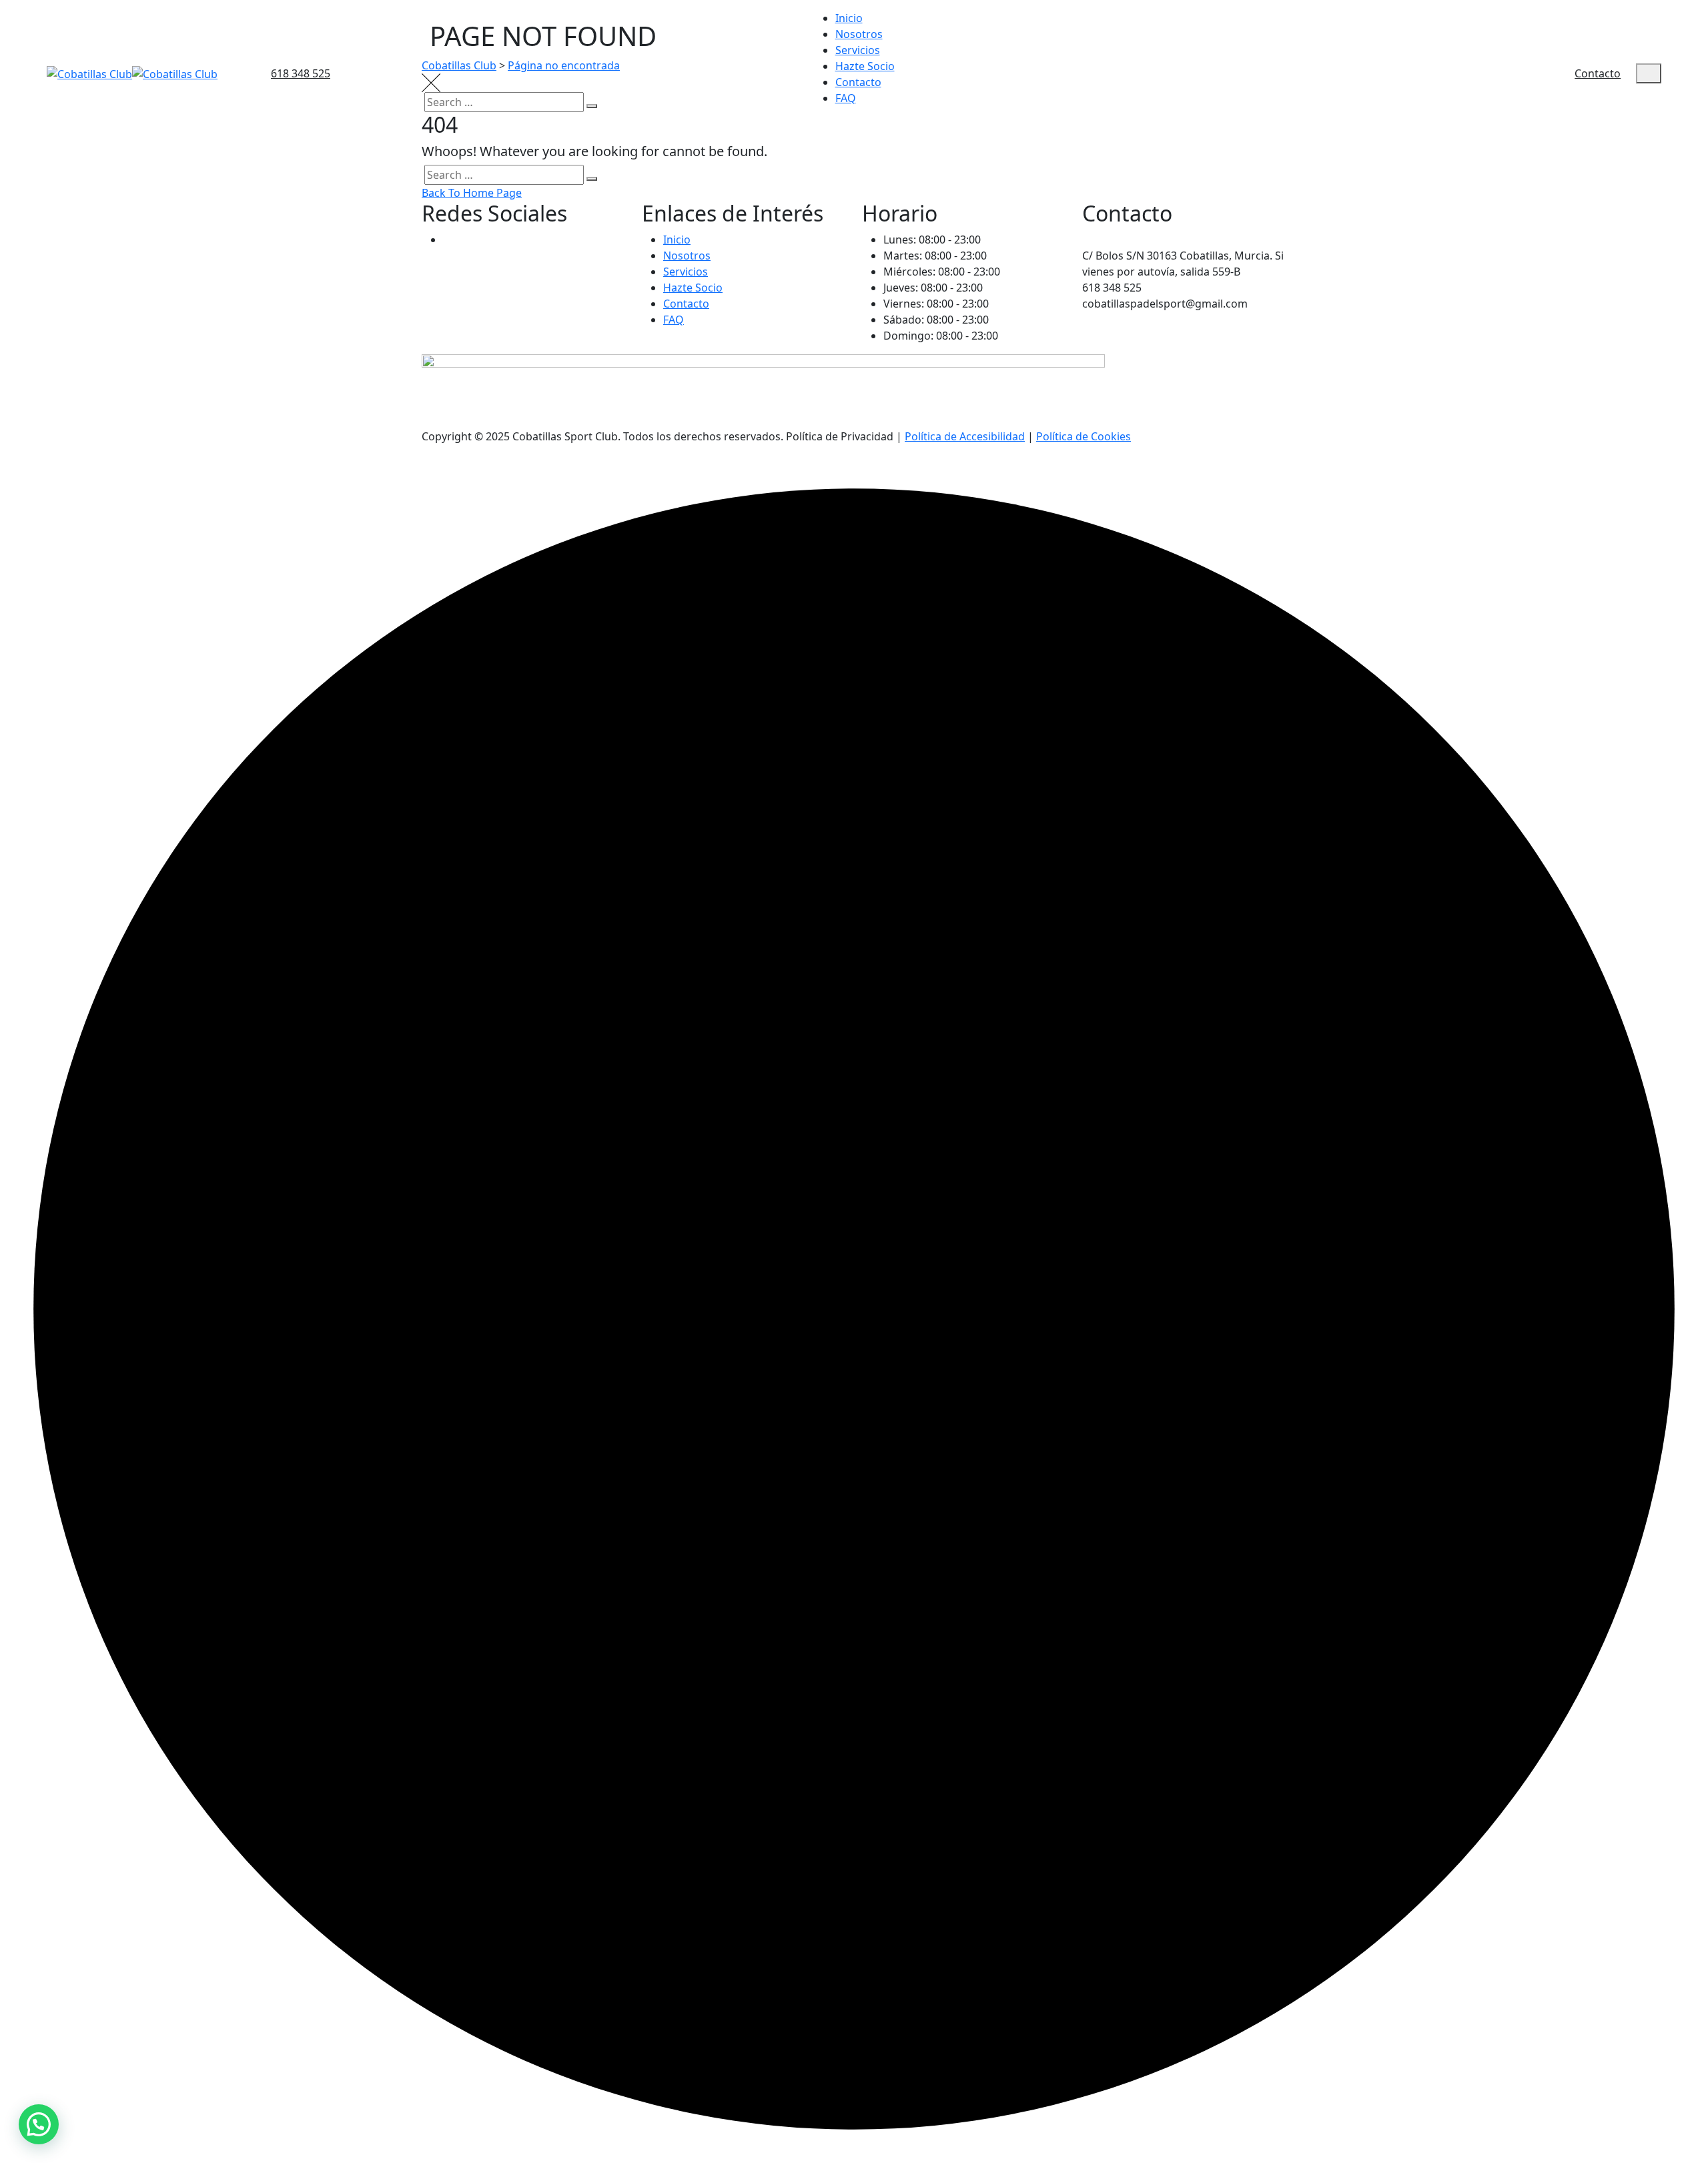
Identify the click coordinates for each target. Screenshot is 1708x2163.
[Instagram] (450, 240)
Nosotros (859, 34)
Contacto (858, 82)
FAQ (846, 98)
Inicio (849, 18)
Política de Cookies (1084, 436)
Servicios (858, 50)
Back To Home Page (472, 193)
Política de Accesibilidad (965, 436)
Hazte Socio (865, 66)
